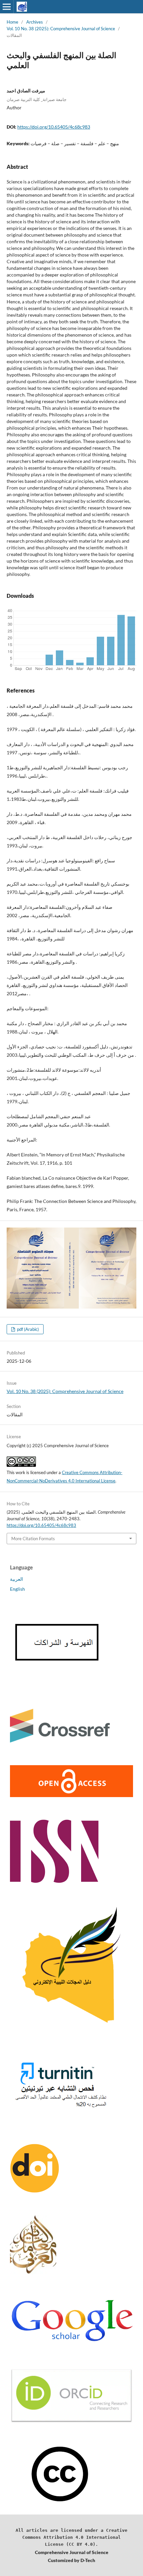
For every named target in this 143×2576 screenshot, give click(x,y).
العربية (16, 1579)
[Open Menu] (7, 7)
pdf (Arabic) (27, 1329)
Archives (35, 22)
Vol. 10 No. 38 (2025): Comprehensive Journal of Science (61, 29)
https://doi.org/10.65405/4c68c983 (54, 127)
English (17, 1589)
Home (12, 22)
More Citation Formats (33, 1539)
